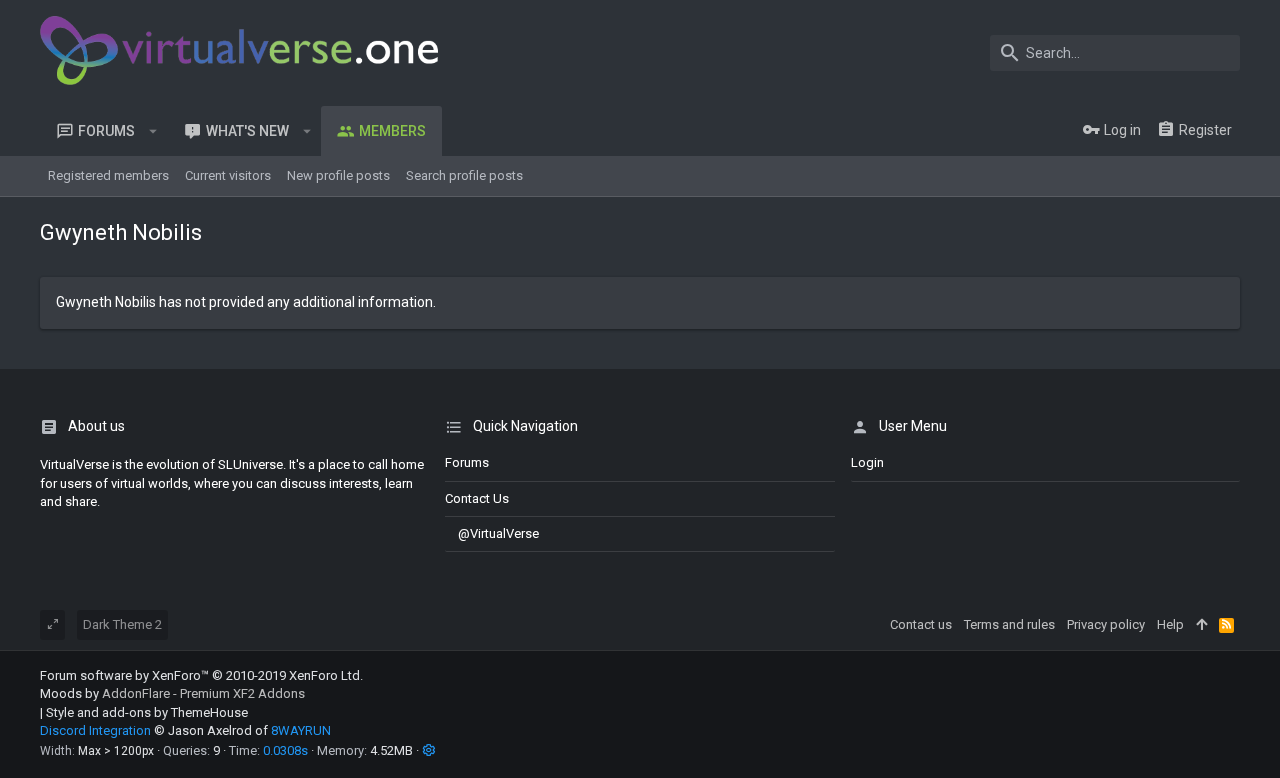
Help (1170, 624)
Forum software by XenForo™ (201, 675)
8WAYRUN (301, 730)
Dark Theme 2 (122, 624)
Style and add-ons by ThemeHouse (147, 712)
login (867, 462)
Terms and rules (1009, 624)
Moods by (172, 693)
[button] (153, 131)
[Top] (1201, 625)
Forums (467, 462)
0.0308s (285, 750)
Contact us (477, 498)
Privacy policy (1106, 624)
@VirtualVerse (498, 533)
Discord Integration (95, 730)
